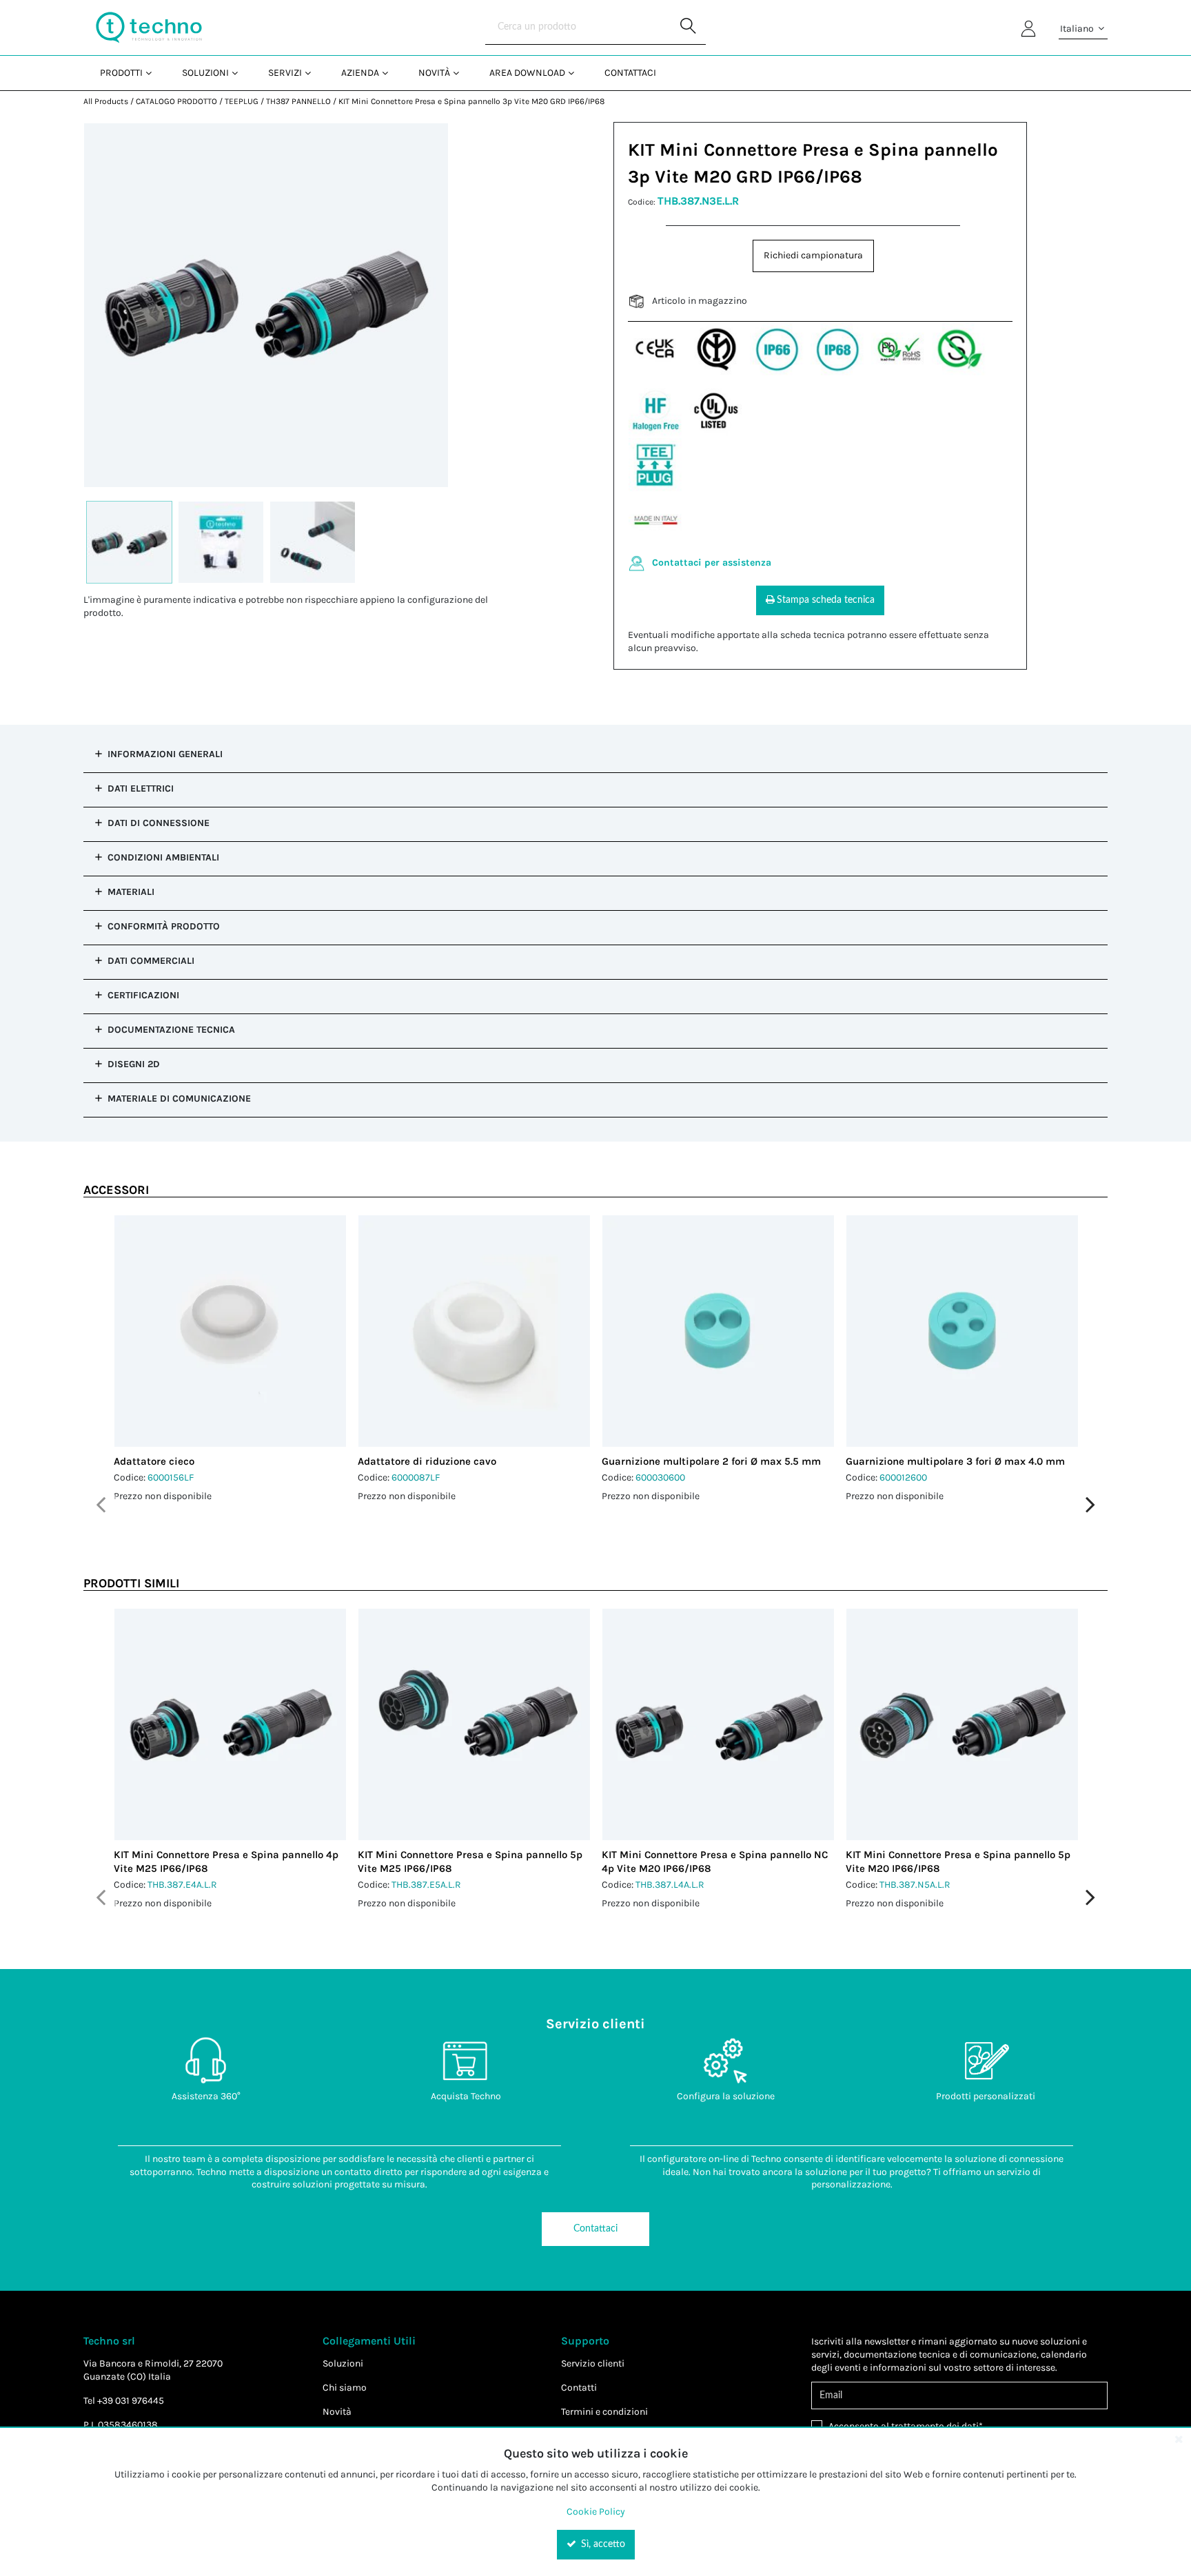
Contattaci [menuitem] (630, 73)
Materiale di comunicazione (179, 1099)
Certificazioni (143, 995)
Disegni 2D (134, 1064)
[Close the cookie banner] (1179, 2439)
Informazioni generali (165, 754)
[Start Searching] (689, 28)
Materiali (131, 892)
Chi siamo (345, 2388)
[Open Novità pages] (461, 73)
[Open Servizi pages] (313, 73)
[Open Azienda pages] (390, 73)
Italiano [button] (1078, 29)
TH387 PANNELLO (298, 101)
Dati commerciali (151, 961)
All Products (106, 101)
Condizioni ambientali (163, 857)
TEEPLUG (242, 101)
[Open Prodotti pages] (154, 73)
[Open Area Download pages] (577, 73)
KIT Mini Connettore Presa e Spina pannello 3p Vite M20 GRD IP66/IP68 (471, 101)
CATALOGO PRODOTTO (176, 101)
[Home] (149, 28)
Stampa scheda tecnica (826, 600)
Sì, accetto (602, 2544)
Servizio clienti (593, 2363)
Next (1090, 1505)
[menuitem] (124, 73)
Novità (337, 2412)
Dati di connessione (159, 823)
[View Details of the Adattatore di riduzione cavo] (474, 1331)
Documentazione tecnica (171, 1030)
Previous (101, 1505)
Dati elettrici (141, 789)
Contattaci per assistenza (712, 563)
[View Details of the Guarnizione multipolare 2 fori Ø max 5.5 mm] (718, 1331)
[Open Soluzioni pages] (240, 73)
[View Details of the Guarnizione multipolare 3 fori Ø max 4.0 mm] (962, 1331)
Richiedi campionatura (813, 255)
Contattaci (595, 2229)
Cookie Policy (596, 2512)
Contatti (579, 2388)
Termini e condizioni (604, 2412)
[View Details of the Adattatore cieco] (230, 1331)
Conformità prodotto (164, 926)
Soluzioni (343, 2363)
